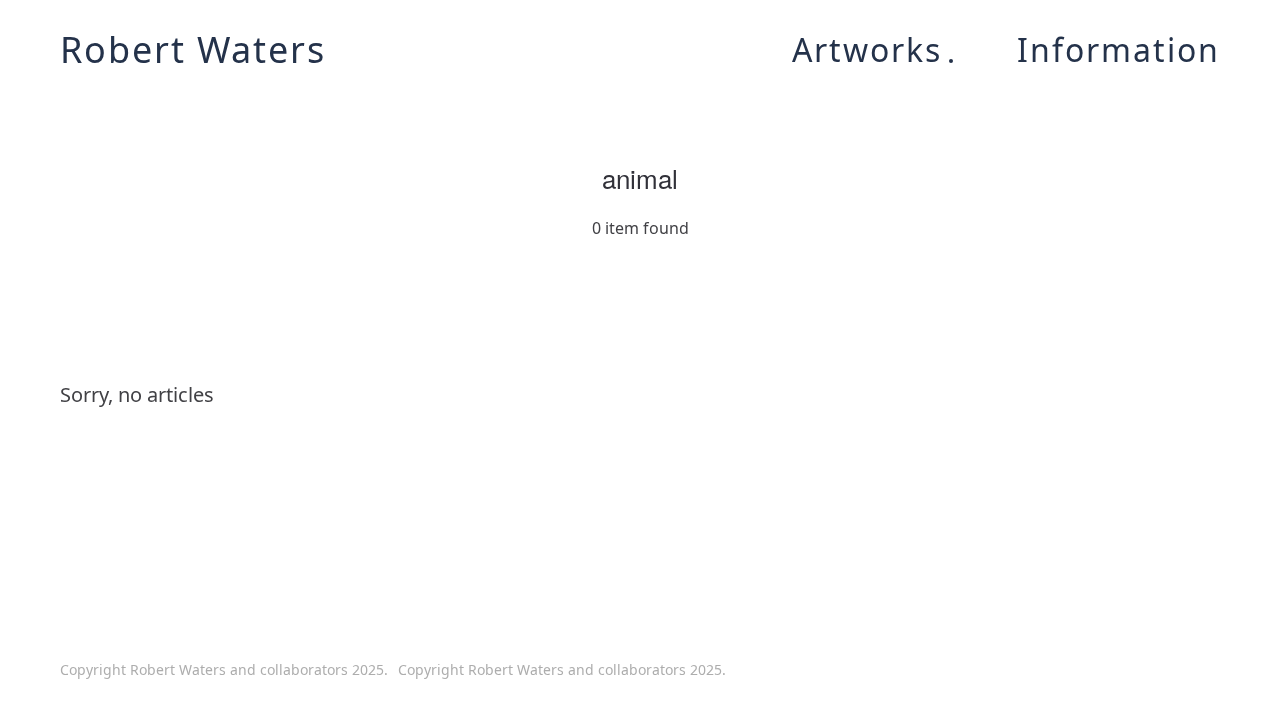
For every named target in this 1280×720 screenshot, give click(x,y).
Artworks (867, 50)
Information (1118, 50)
